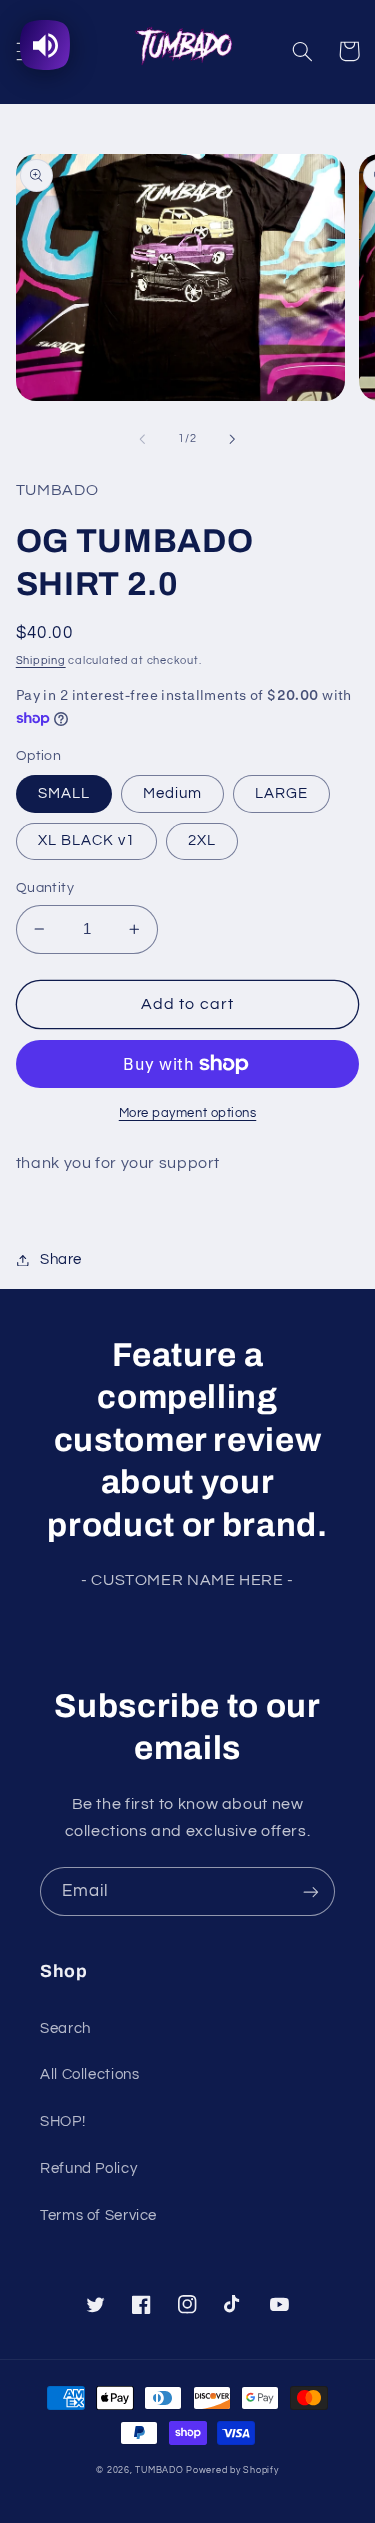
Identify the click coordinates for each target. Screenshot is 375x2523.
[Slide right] (233, 439)
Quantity (45, 888)
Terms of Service (98, 2215)
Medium (172, 793)
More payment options (188, 1113)
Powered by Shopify (232, 2470)
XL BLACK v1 (87, 840)
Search (65, 2028)
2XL (202, 840)
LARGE (281, 793)
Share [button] (61, 1259)
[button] (302, 51)
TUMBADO (159, 2470)
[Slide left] (142, 439)
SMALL (64, 793)
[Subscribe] (311, 1891)
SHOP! (62, 2121)
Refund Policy (88, 2168)
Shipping (41, 660)
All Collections (89, 2074)
